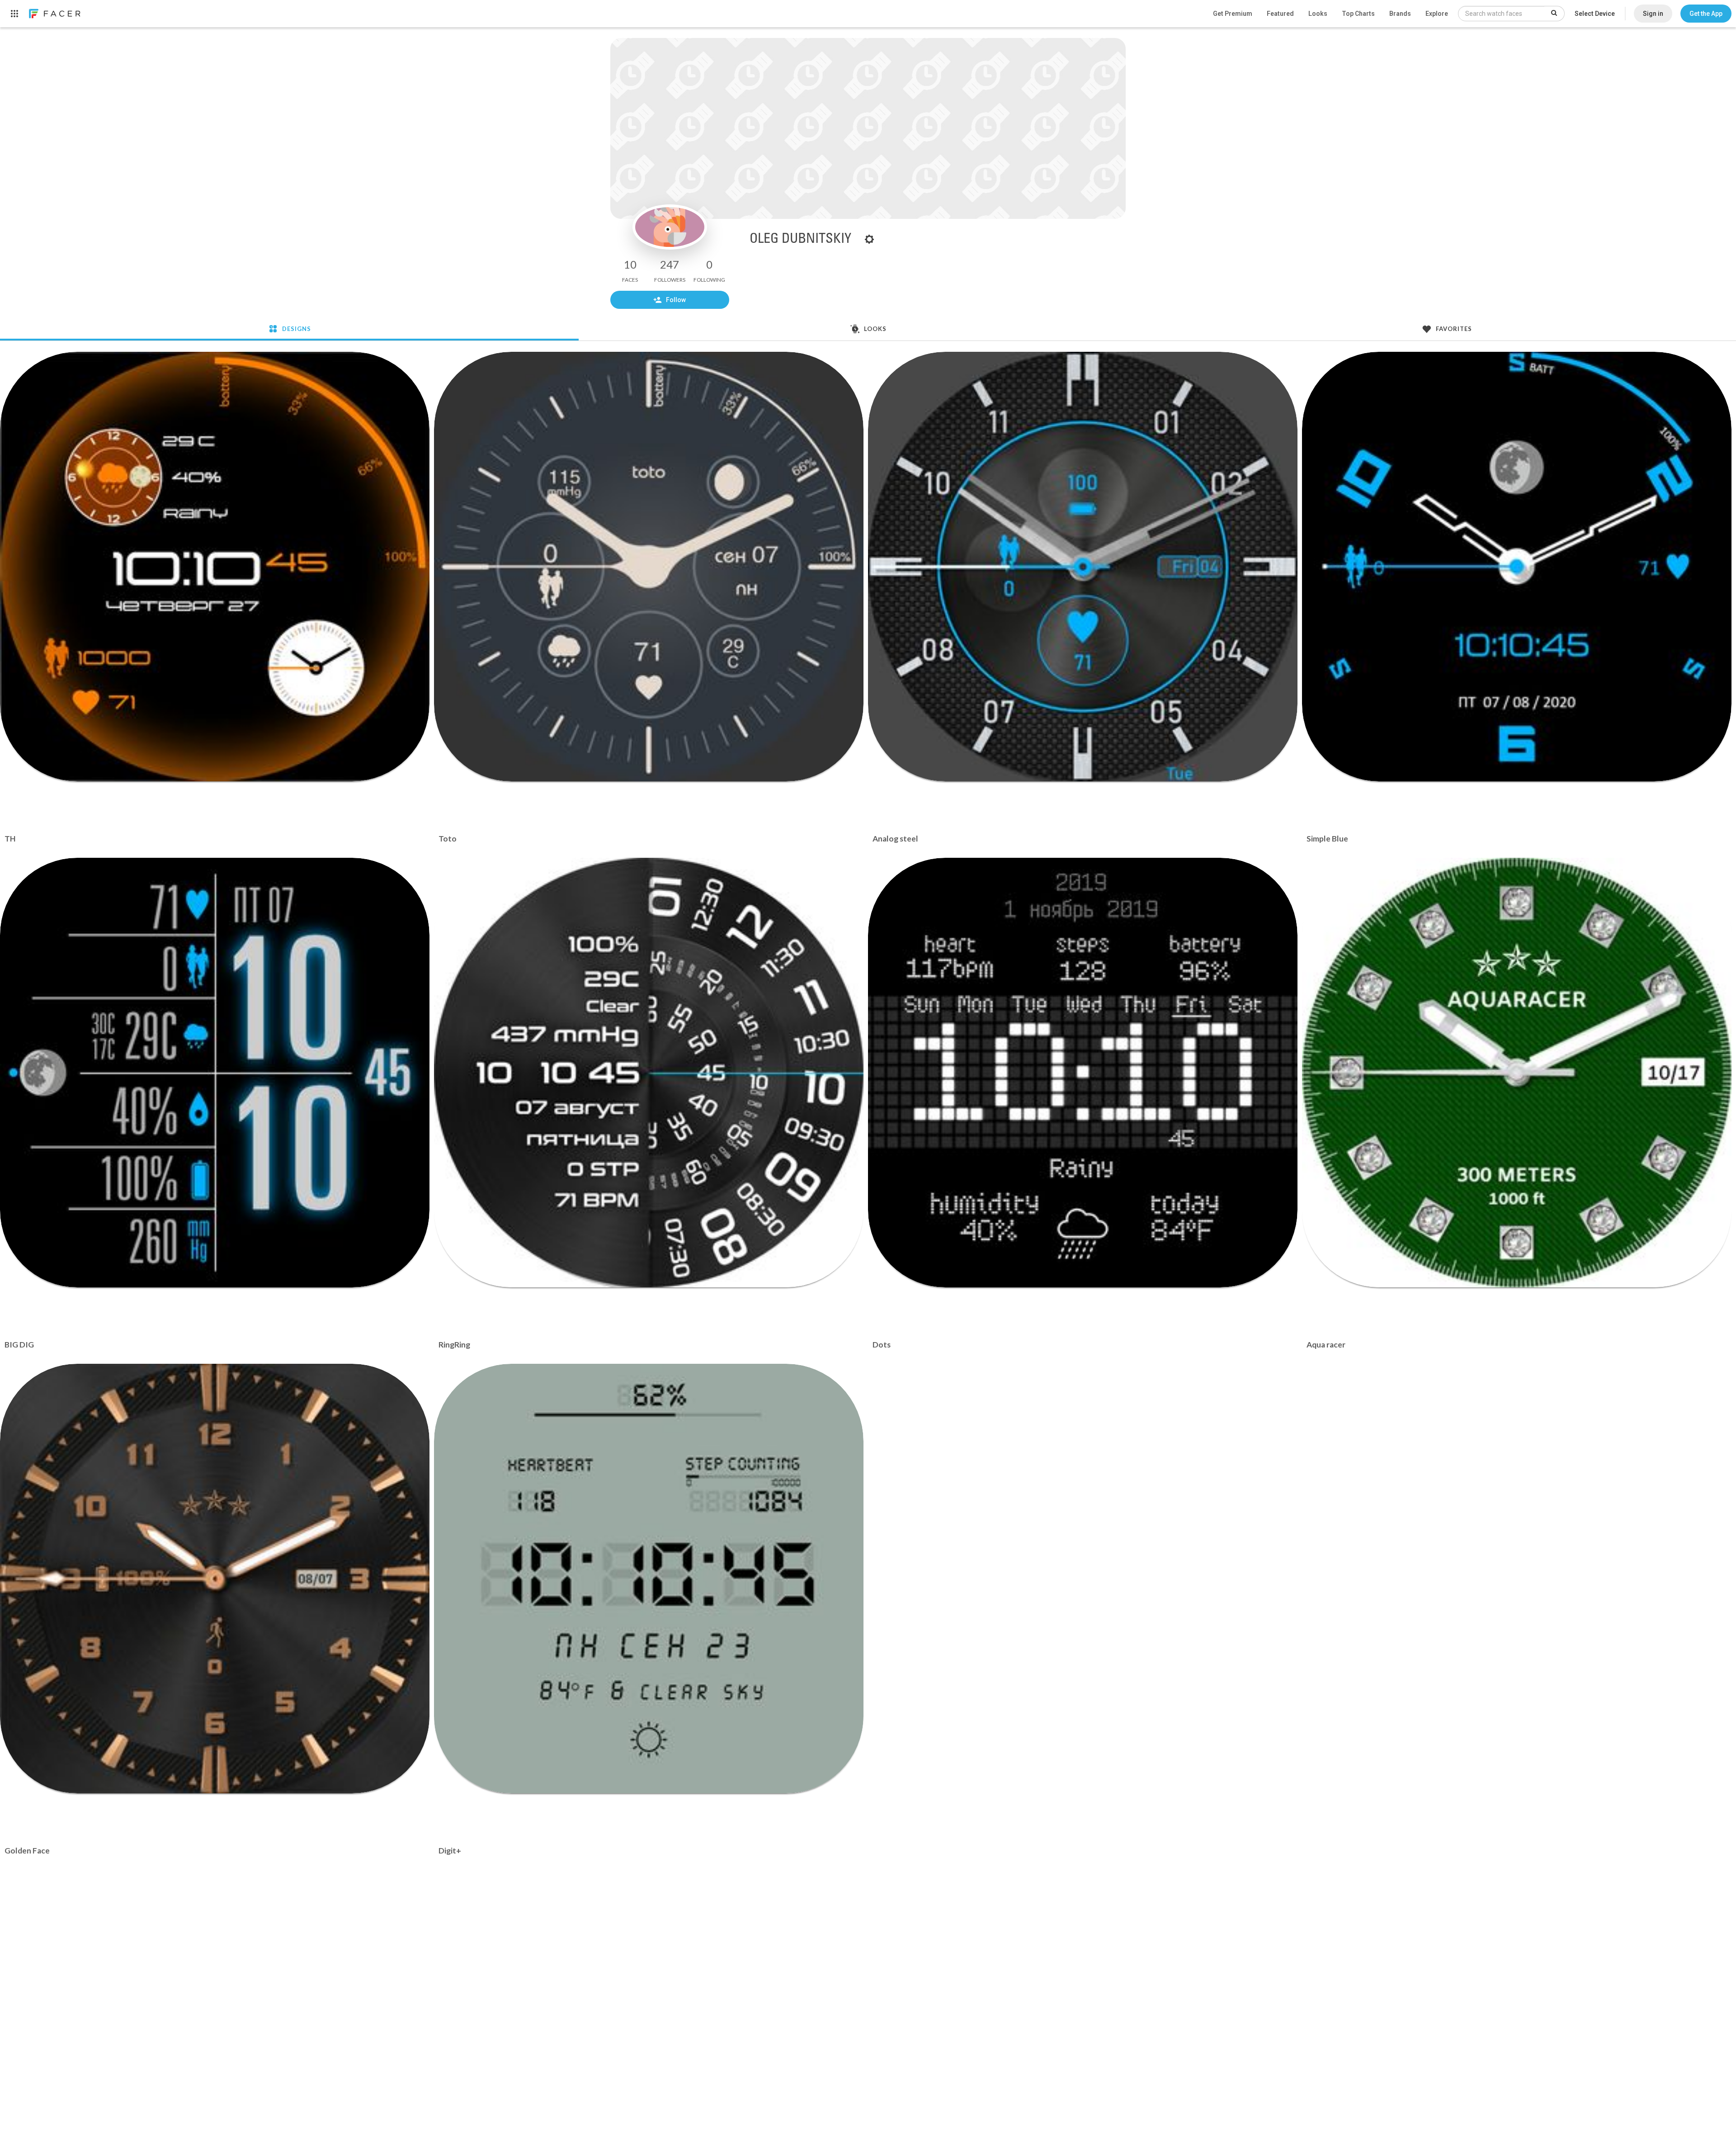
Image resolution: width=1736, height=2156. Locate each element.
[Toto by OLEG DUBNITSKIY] (649, 567)
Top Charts (1358, 14)
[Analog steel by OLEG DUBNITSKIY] (1083, 567)
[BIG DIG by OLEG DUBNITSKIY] (215, 1073)
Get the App (1706, 14)
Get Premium (1233, 14)
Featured (1280, 14)
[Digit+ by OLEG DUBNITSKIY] (649, 1579)
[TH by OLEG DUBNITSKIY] (215, 567)
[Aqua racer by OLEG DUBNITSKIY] (1517, 1073)
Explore (1437, 14)
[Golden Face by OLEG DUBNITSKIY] (215, 1579)
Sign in (1653, 14)
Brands (1400, 14)
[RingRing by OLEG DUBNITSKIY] (649, 1073)
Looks (1318, 14)
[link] (54, 14)
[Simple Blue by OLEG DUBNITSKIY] (1517, 567)
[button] (1706, 14)
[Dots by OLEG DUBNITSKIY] (1083, 1073)
